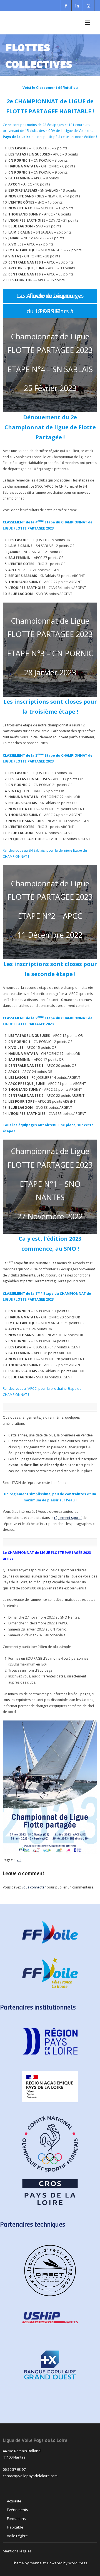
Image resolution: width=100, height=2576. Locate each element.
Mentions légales (17, 2551)
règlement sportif (68, 1518)
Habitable (15, 2527)
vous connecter (34, 1887)
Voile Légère (17, 2536)
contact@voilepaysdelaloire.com (30, 2476)
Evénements (17, 2510)
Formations (16, 2519)
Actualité (14, 2501)
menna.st (38, 2563)
